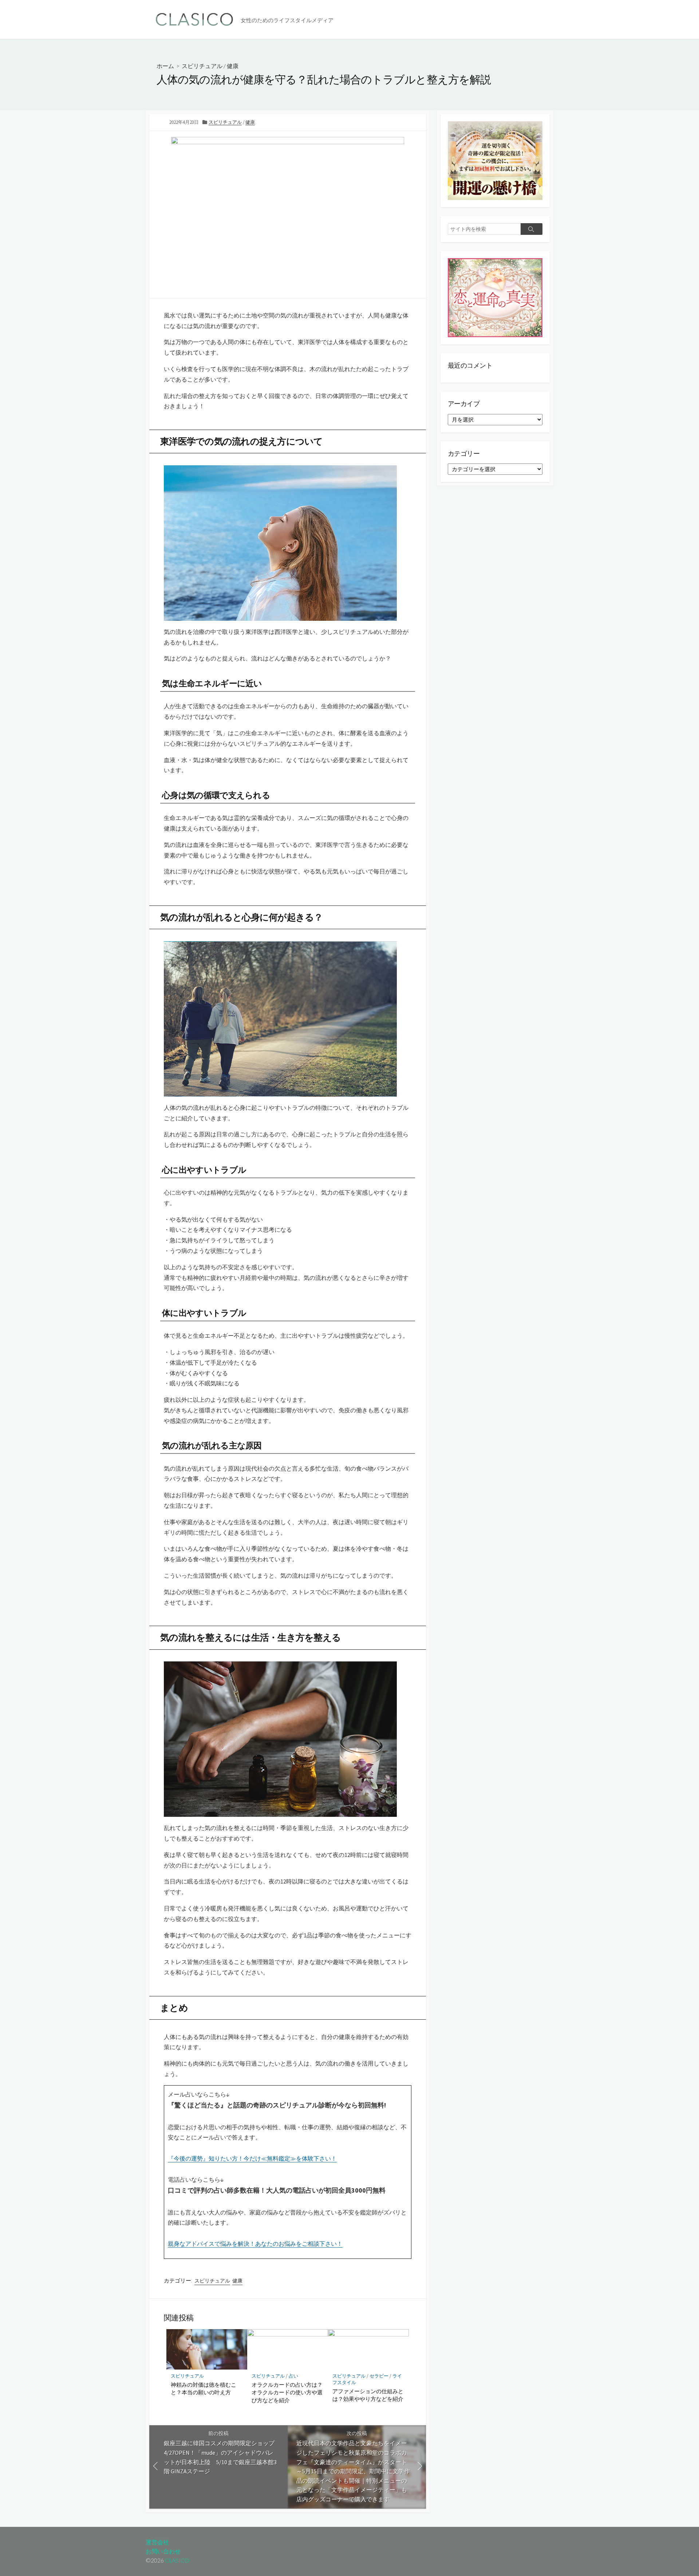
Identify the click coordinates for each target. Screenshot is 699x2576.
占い (293, 2376)
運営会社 (157, 2542)
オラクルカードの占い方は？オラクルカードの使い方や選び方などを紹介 (287, 2392)
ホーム (165, 66)
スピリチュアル (202, 66)
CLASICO (177, 2560)
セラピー (379, 2376)
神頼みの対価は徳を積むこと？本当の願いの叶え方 (204, 2388)
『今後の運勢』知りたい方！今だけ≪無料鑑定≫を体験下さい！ (252, 2158)
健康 (233, 66)
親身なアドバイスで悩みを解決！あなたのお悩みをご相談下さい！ (255, 2244)
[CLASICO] (195, 19)
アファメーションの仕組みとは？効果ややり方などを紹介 (368, 2395)
